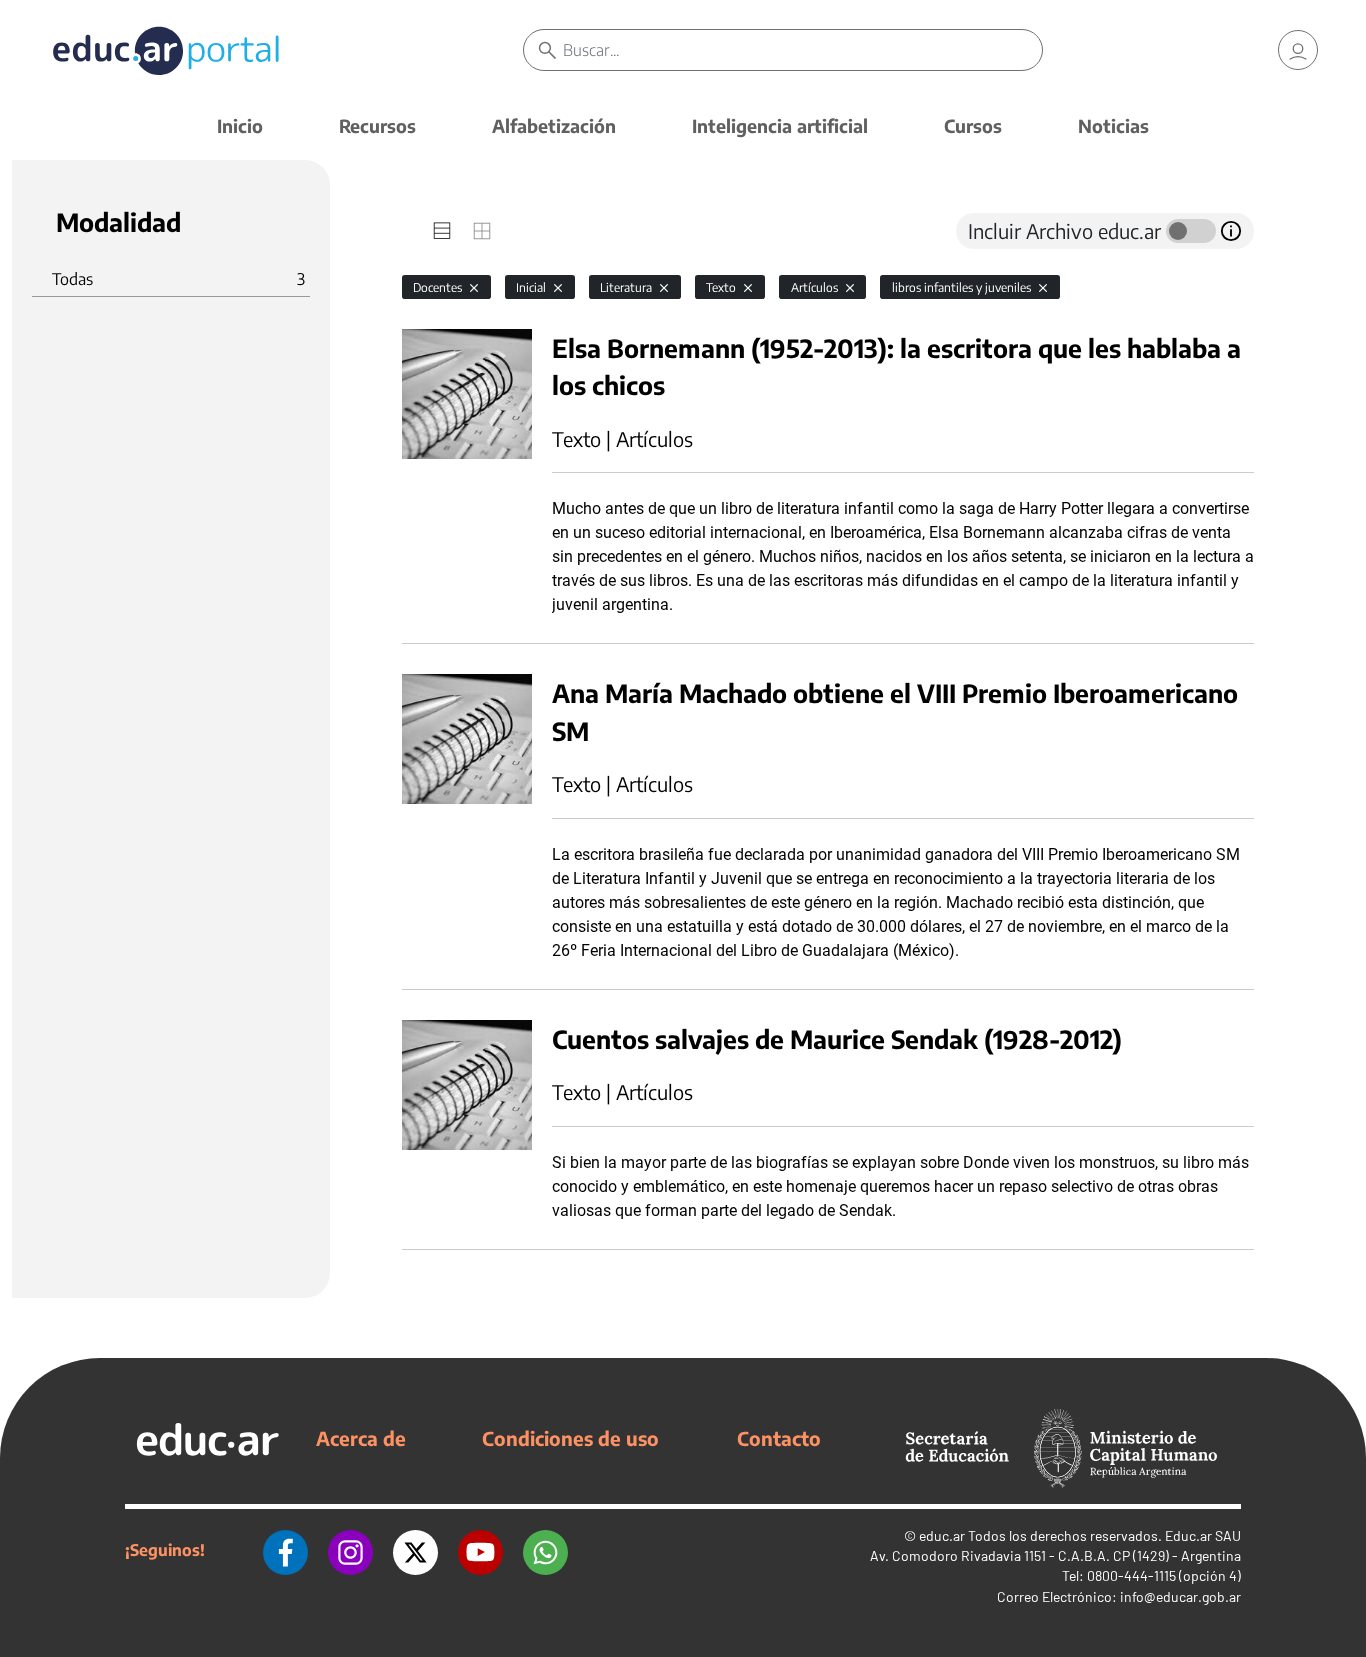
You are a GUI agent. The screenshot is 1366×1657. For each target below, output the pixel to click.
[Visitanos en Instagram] (350, 1550)
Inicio (240, 125)
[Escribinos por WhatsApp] (545, 1550)
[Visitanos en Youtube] (480, 1550)
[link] (1298, 50)
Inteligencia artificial (780, 125)
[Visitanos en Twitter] (415, 1550)
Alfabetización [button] (554, 125)
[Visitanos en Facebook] (285, 1550)
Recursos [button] (377, 125)
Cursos (973, 125)
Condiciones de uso (570, 1438)
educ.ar (942, 1535)
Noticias (1113, 125)
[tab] (442, 231)
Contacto (779, 1438)
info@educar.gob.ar (1180, 1596)
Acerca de (361, 1438)
